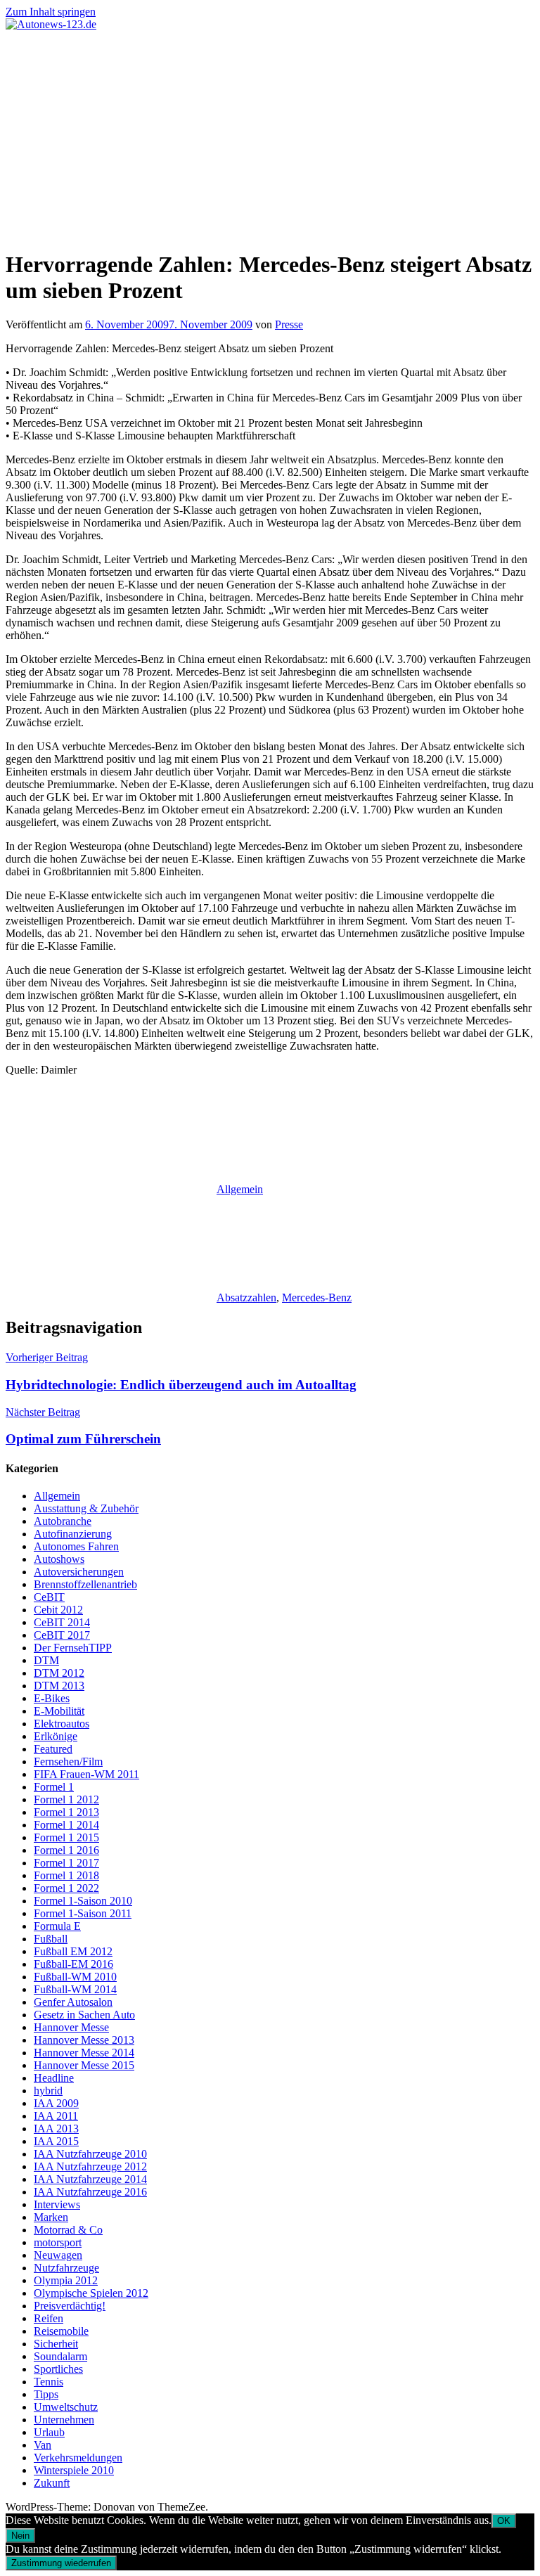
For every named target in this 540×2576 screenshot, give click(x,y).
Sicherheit (56, 2344)
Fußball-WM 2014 (75, 1989)
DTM (46, 1660)
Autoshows (59, 1559)
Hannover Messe (71, 2027)
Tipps (46, 2394)
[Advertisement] (270, 136)
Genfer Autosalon (73, 2002)
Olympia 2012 (66, 2280)
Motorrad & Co (68, 2230)
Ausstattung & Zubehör (86, 1508)
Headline (54, 2078)
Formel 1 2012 (66, 1799)
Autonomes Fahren (76, 1546)
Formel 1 (54, 1787)
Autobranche (63, 1521)
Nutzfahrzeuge (66, 2268)
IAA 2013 (56, 2129)
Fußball (51, 1939)
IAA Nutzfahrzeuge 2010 (90, 2154)
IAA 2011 (56, 2116)
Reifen (49, 2318)
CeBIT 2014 (62, 1622)
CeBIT (49, 1597)
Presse (289, 324)
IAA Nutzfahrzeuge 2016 (90, 2192)
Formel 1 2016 (66, 1850)
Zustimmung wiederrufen (61, 2563)
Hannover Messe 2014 (84, 2053)
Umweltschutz (66, 2407)
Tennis (49, 2382)
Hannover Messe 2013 (84, 2040)
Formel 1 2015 (66, 1837)
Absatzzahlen (246, 1297)
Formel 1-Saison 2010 (83, 1901)
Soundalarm (60, 2356)
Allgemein (240, 1189)
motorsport (58, 2242)
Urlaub (49, 2432)
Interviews (57, 2204)
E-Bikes (52, 1698)
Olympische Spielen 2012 (91, 2293)
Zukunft (52, 2483)
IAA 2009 (56, 2103)
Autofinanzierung (73, 1534)
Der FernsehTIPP (73, 1648)
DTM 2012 (59, 1673)
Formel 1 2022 (66, 1888)
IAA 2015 (56, 2141)
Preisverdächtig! (70, 2306)
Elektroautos (62, 1724)
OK (504, 2521)
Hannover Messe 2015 (84, 2065)
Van (43, 2445)
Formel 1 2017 (66, 1863)
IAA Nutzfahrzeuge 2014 (90, 2179)
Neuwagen (58, 2255)
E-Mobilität (59, 1711)
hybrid (48, 2091)
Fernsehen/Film (68, 1762)
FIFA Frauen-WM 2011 (86, 1774)
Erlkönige (56, 1736)
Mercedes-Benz (317, 1297)
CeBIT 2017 (62, 1635)
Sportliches (58, 2369)
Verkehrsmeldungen (78, 2458)
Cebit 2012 (58, 1610)
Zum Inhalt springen (51, 12)
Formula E (57, 1926)
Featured (53, 1749)
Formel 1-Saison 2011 (83, 1913)
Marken (51, 2217)
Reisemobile (61, 2331)
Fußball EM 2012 (73, 1951)
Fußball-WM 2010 (75, 1977)
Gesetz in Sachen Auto (84, 2015)
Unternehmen (64, 2420)
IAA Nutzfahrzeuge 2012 (90, 2166)
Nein (20, 2536)
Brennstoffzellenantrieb (85, 1584)
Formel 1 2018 (66, 1875)
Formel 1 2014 (66, 1825)
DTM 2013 (59, 1686)
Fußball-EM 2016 (73, 1964)
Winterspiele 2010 (74, 2470)
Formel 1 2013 (66, 1812)
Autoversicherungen (79, 1572)
